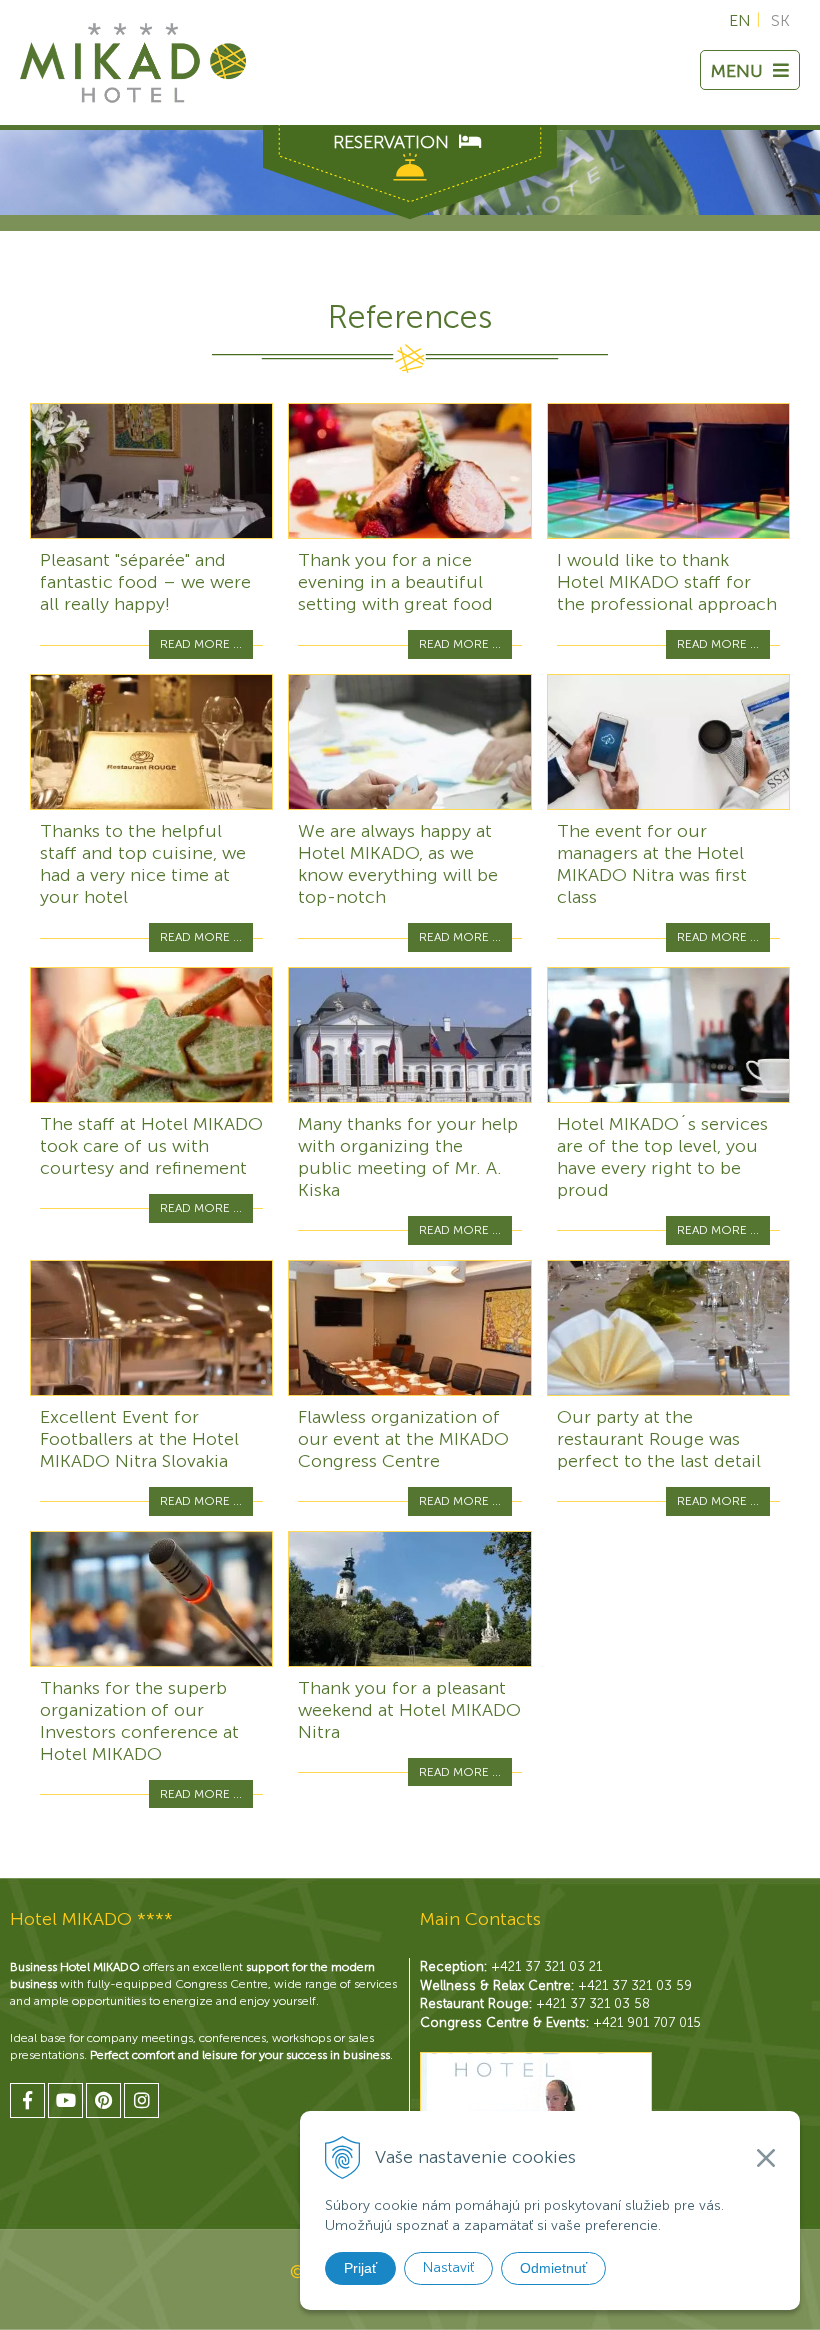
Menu (737, 71)
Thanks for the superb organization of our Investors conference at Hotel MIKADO (139, 1721)
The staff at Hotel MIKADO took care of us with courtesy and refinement (151, 1146)
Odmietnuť (553, 2268)
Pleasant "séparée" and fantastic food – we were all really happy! (145, 582)
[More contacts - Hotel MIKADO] (536, 2102)
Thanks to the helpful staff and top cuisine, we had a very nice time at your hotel (143, 864)
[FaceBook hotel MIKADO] (27, 2100)
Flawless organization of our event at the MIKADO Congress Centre (403, 1439)
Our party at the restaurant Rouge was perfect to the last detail (659, 1439)
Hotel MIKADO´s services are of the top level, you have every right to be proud (662, 1157)
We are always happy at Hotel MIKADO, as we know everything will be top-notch (398, 864)
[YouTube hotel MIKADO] (65, 2100)
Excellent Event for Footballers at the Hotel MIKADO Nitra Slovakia (139, 1439)
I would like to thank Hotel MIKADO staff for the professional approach (667, 582)
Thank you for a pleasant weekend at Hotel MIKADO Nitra (409, 1710)
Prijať (360, 2268)
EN (740, 20)
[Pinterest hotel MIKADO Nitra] (103, 2100)
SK (780, 20)
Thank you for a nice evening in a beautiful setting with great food (395, 582)
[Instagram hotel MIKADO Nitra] (141, 2100)
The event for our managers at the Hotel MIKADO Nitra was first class (652, 864)
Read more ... (201, 644)
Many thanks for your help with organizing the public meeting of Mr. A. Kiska (408, 1157)
